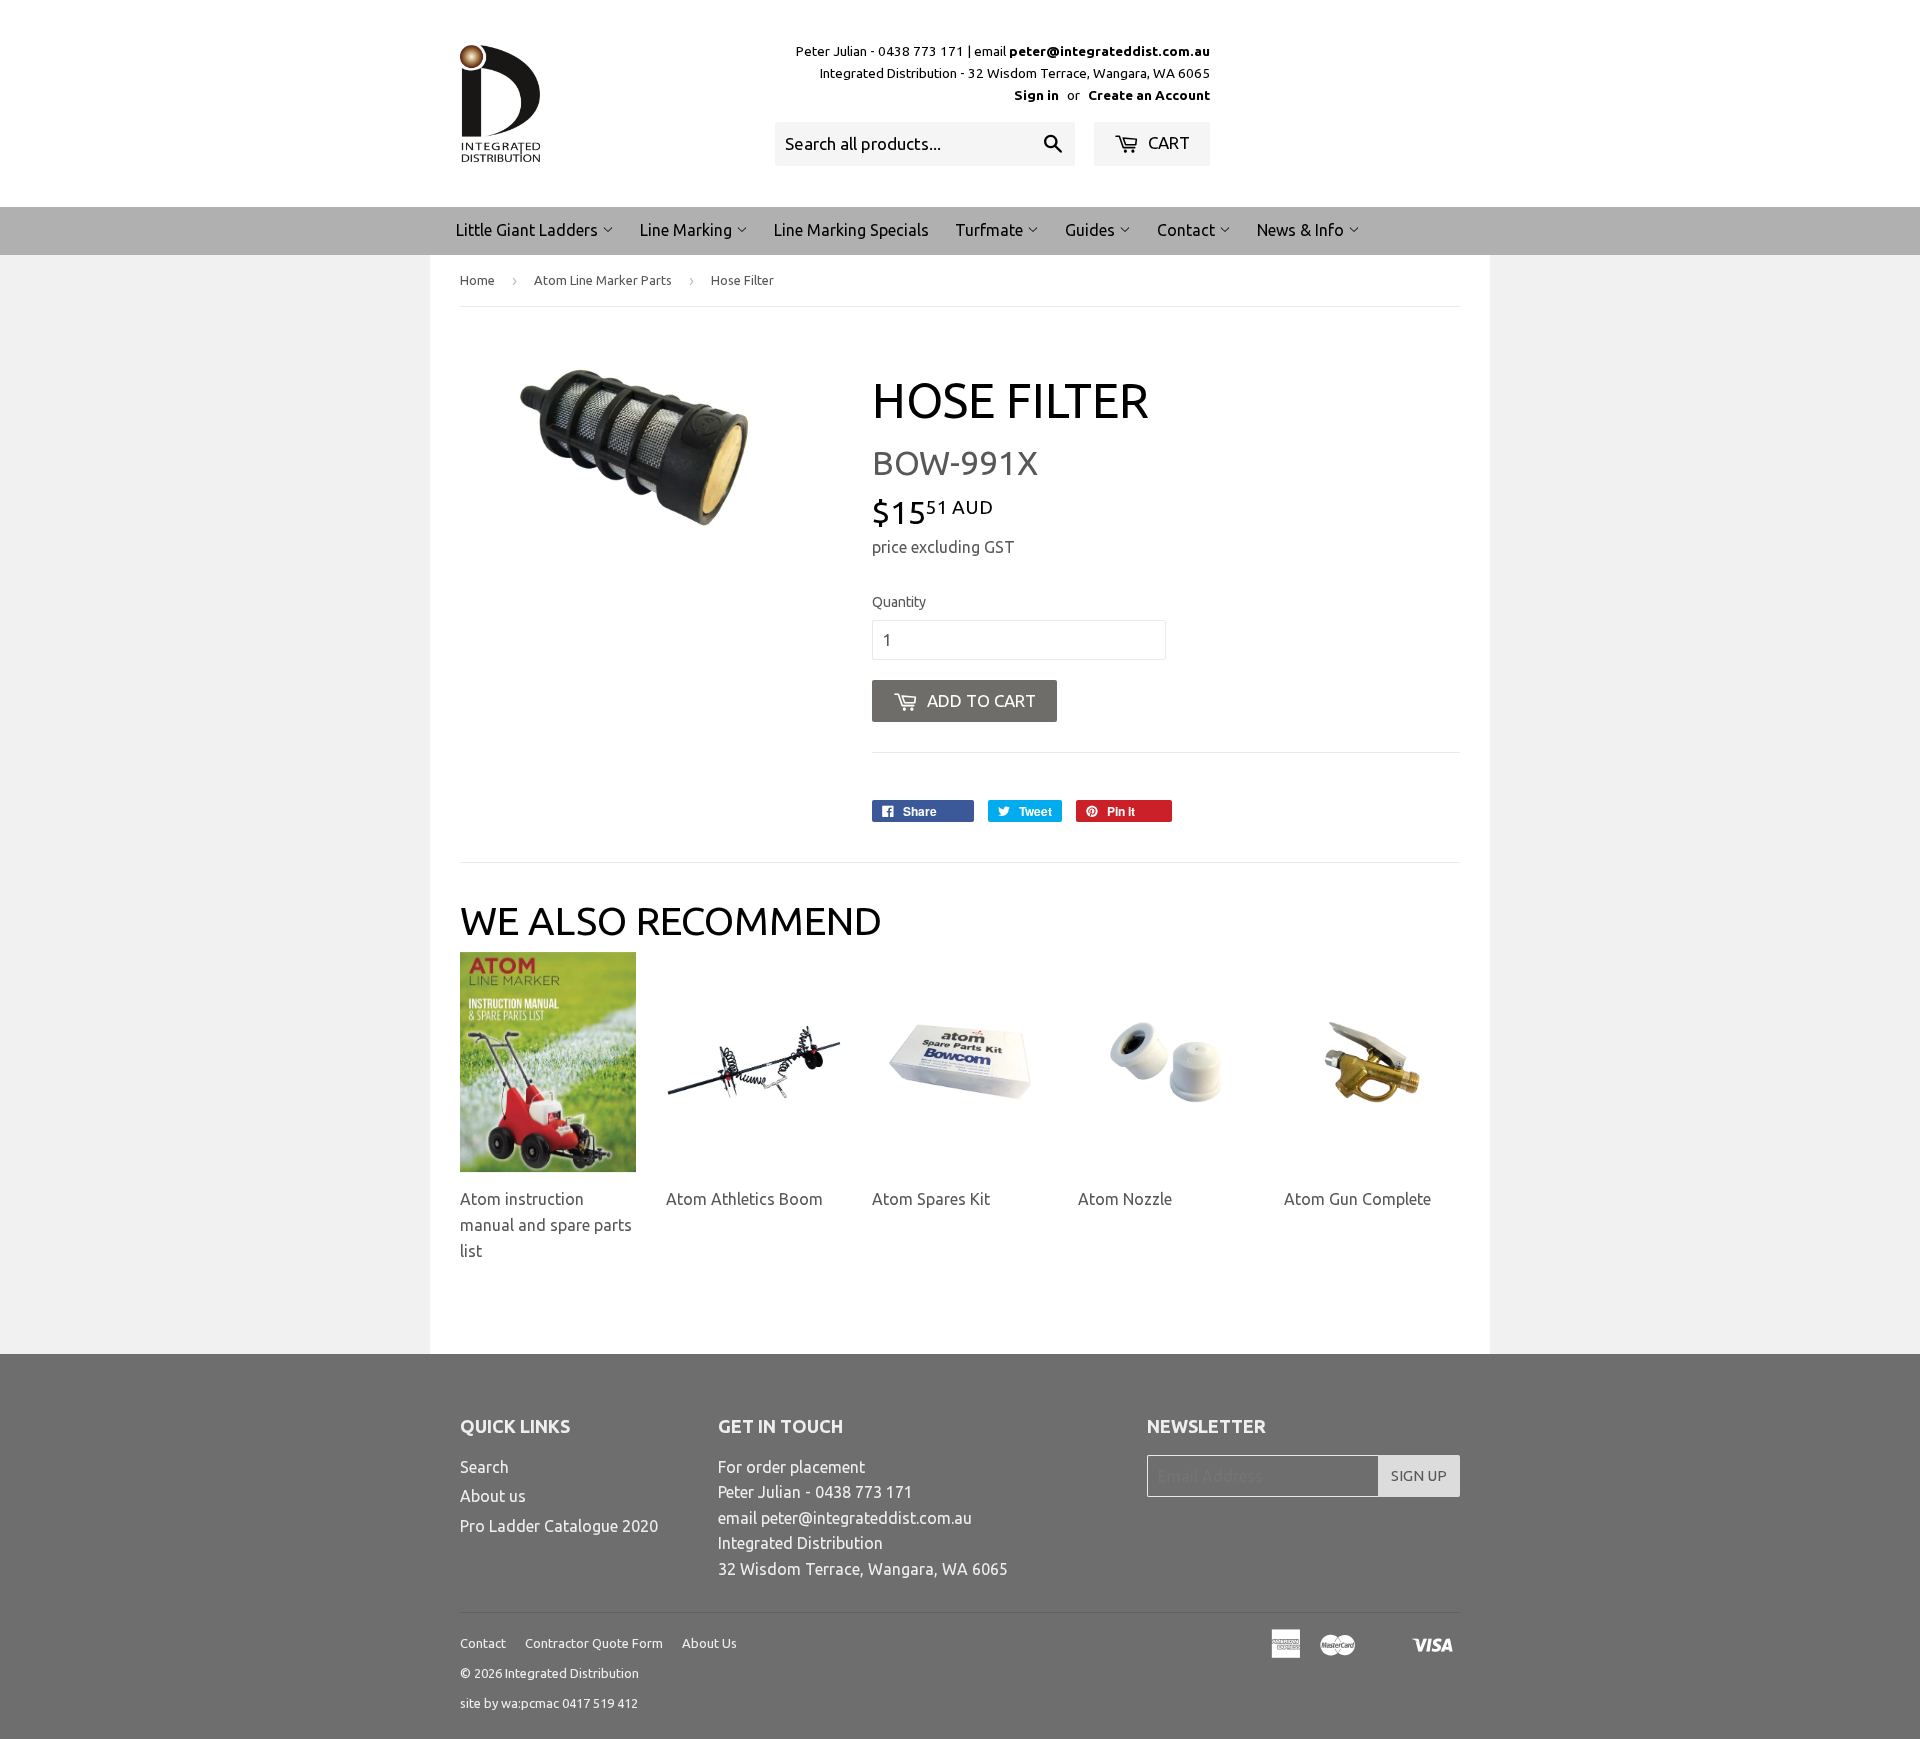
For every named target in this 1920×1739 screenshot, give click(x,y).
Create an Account (1149, 95)
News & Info (1302, 230)
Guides (1092, 230)
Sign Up (1419, 1475)
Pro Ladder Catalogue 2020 (559, 1526)
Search (484, 1467)
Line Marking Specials (851, 230)
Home (477, 280)
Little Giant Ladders (529, 230)
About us (493, 1496)
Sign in (1036, 95)
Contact (1188, 230)
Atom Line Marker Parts (603, 280)
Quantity (899, 602)
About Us (709, 1643)
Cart (1167, 142)
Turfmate (991, 230)
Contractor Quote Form (594, 1643)
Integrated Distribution (572, 1673)
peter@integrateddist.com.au (1109, 51)
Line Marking (688, 230)
